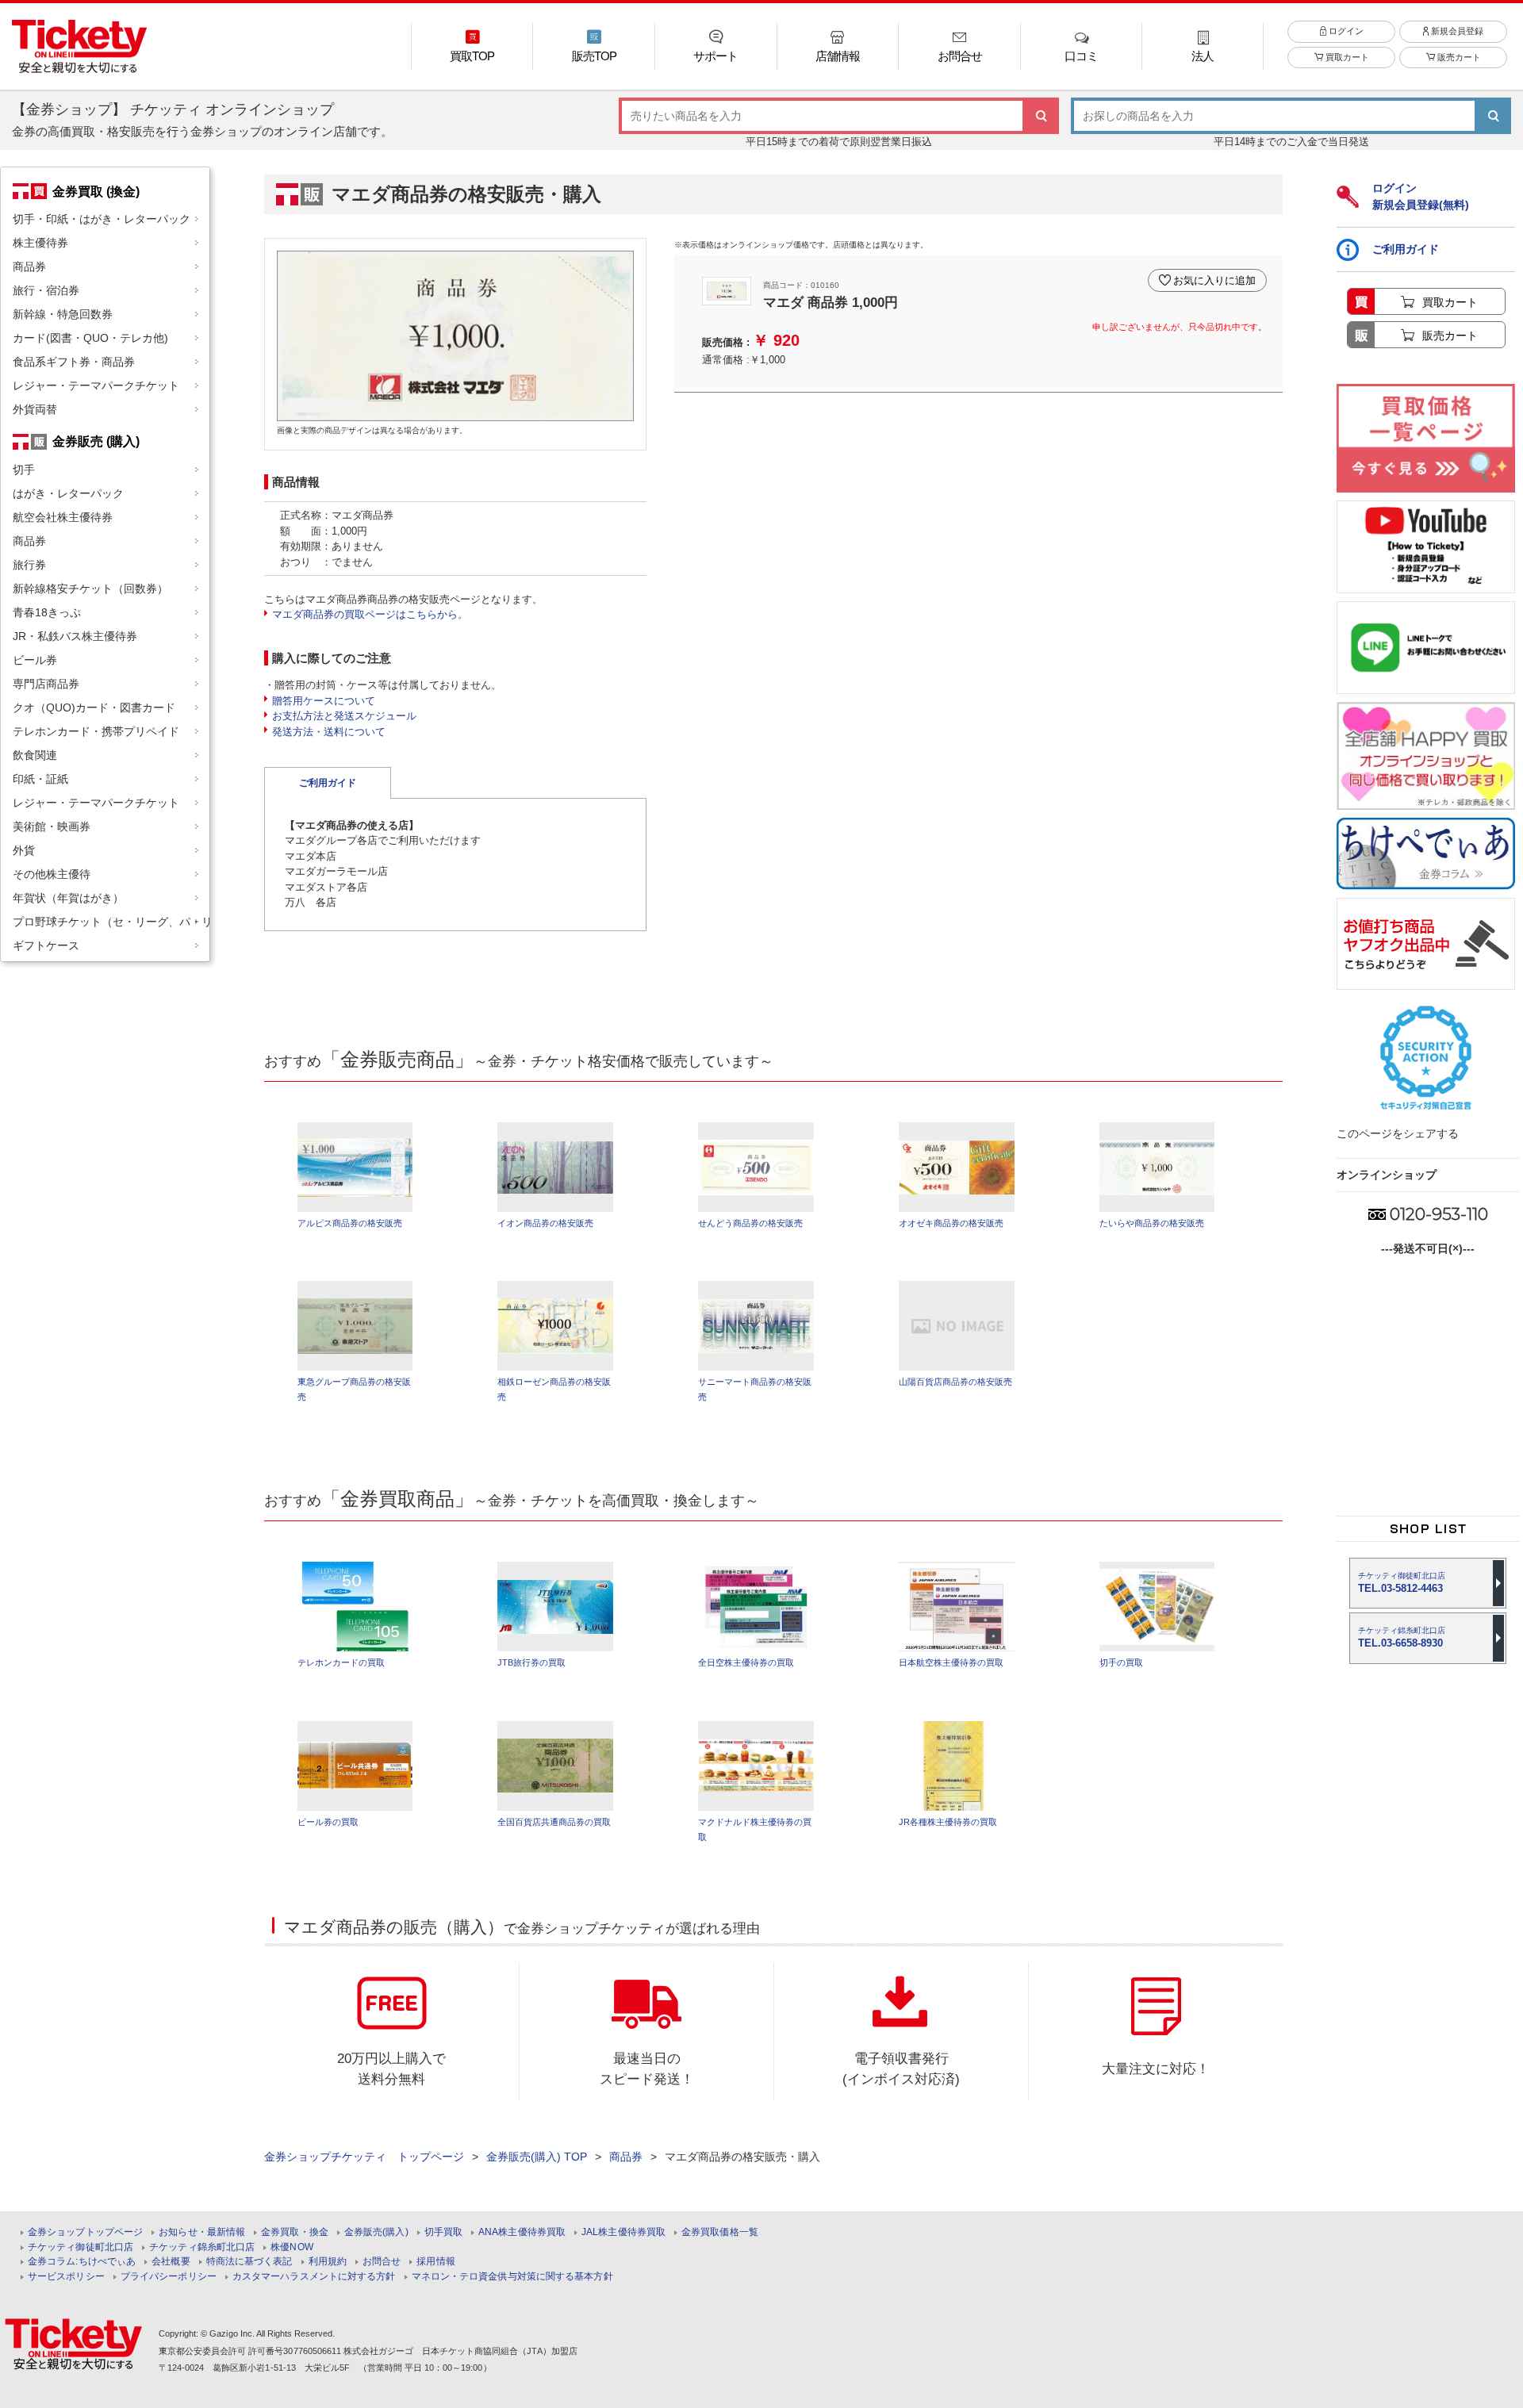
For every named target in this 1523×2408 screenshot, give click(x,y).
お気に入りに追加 (1214, 280)
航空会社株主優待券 (63, 517)
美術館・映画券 (52, 826)
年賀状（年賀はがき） (68, 898)
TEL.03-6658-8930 (1402, 1637)
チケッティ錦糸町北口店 (202, 2247)
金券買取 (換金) (96, 191)
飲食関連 (35, 755)
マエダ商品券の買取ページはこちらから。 (370, 614)
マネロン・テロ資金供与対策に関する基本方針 (512, 2277)
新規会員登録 (1456, 31)
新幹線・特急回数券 (63, 314)
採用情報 (435, 2262)
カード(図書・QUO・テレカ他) (90, 338)
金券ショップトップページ (85, 2232)
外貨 (24, 850)
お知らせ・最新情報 (202, 2232)
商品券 (29, 266)
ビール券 (35, 660)
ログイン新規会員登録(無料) (1421, 196)
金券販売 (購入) (96, 441)
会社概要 (171, 2262)
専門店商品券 (46, 684)
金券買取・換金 (295, 2232)
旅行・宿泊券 (46, 290)
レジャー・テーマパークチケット (96, 385)
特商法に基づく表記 (249, 2262)
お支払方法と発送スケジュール (344, 716)
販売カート (1458, 57)
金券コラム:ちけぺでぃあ (82, 2262)
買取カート (1346, 57)
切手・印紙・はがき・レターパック (102, 219)
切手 (24, 470)
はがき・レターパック (68, 493)
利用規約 (328, 2262)
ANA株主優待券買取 (522, 2232)
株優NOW (292, 2247)
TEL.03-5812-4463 (1402, 1583)
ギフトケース (46, 945)
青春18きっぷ (47, 612)
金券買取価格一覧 (720, 2232)
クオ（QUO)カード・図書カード (94, 707)
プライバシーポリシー (169, 2277)
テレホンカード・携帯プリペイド (96, 731)
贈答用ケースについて (324, 701)
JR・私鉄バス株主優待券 (75, 636)
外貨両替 (35, 409)
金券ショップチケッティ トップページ (364, 2157)
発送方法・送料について (329, 732)
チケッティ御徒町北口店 (81, 2247)
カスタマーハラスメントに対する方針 (314, 2277)
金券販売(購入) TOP (537, 2157)
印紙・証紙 (40, 779)
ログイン (1345, 31)
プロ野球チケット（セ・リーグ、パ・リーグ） (111, 922)
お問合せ (382, 2262)
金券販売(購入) (376, 2232)
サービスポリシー (66, 2277)
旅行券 (29, 565)
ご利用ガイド (328, 783)
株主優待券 (40, 243)
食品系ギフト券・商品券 (74, 362)
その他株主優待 (52, 874)
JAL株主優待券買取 (623, 2232)
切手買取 (443, 2232)
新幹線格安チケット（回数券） (90, 589)
